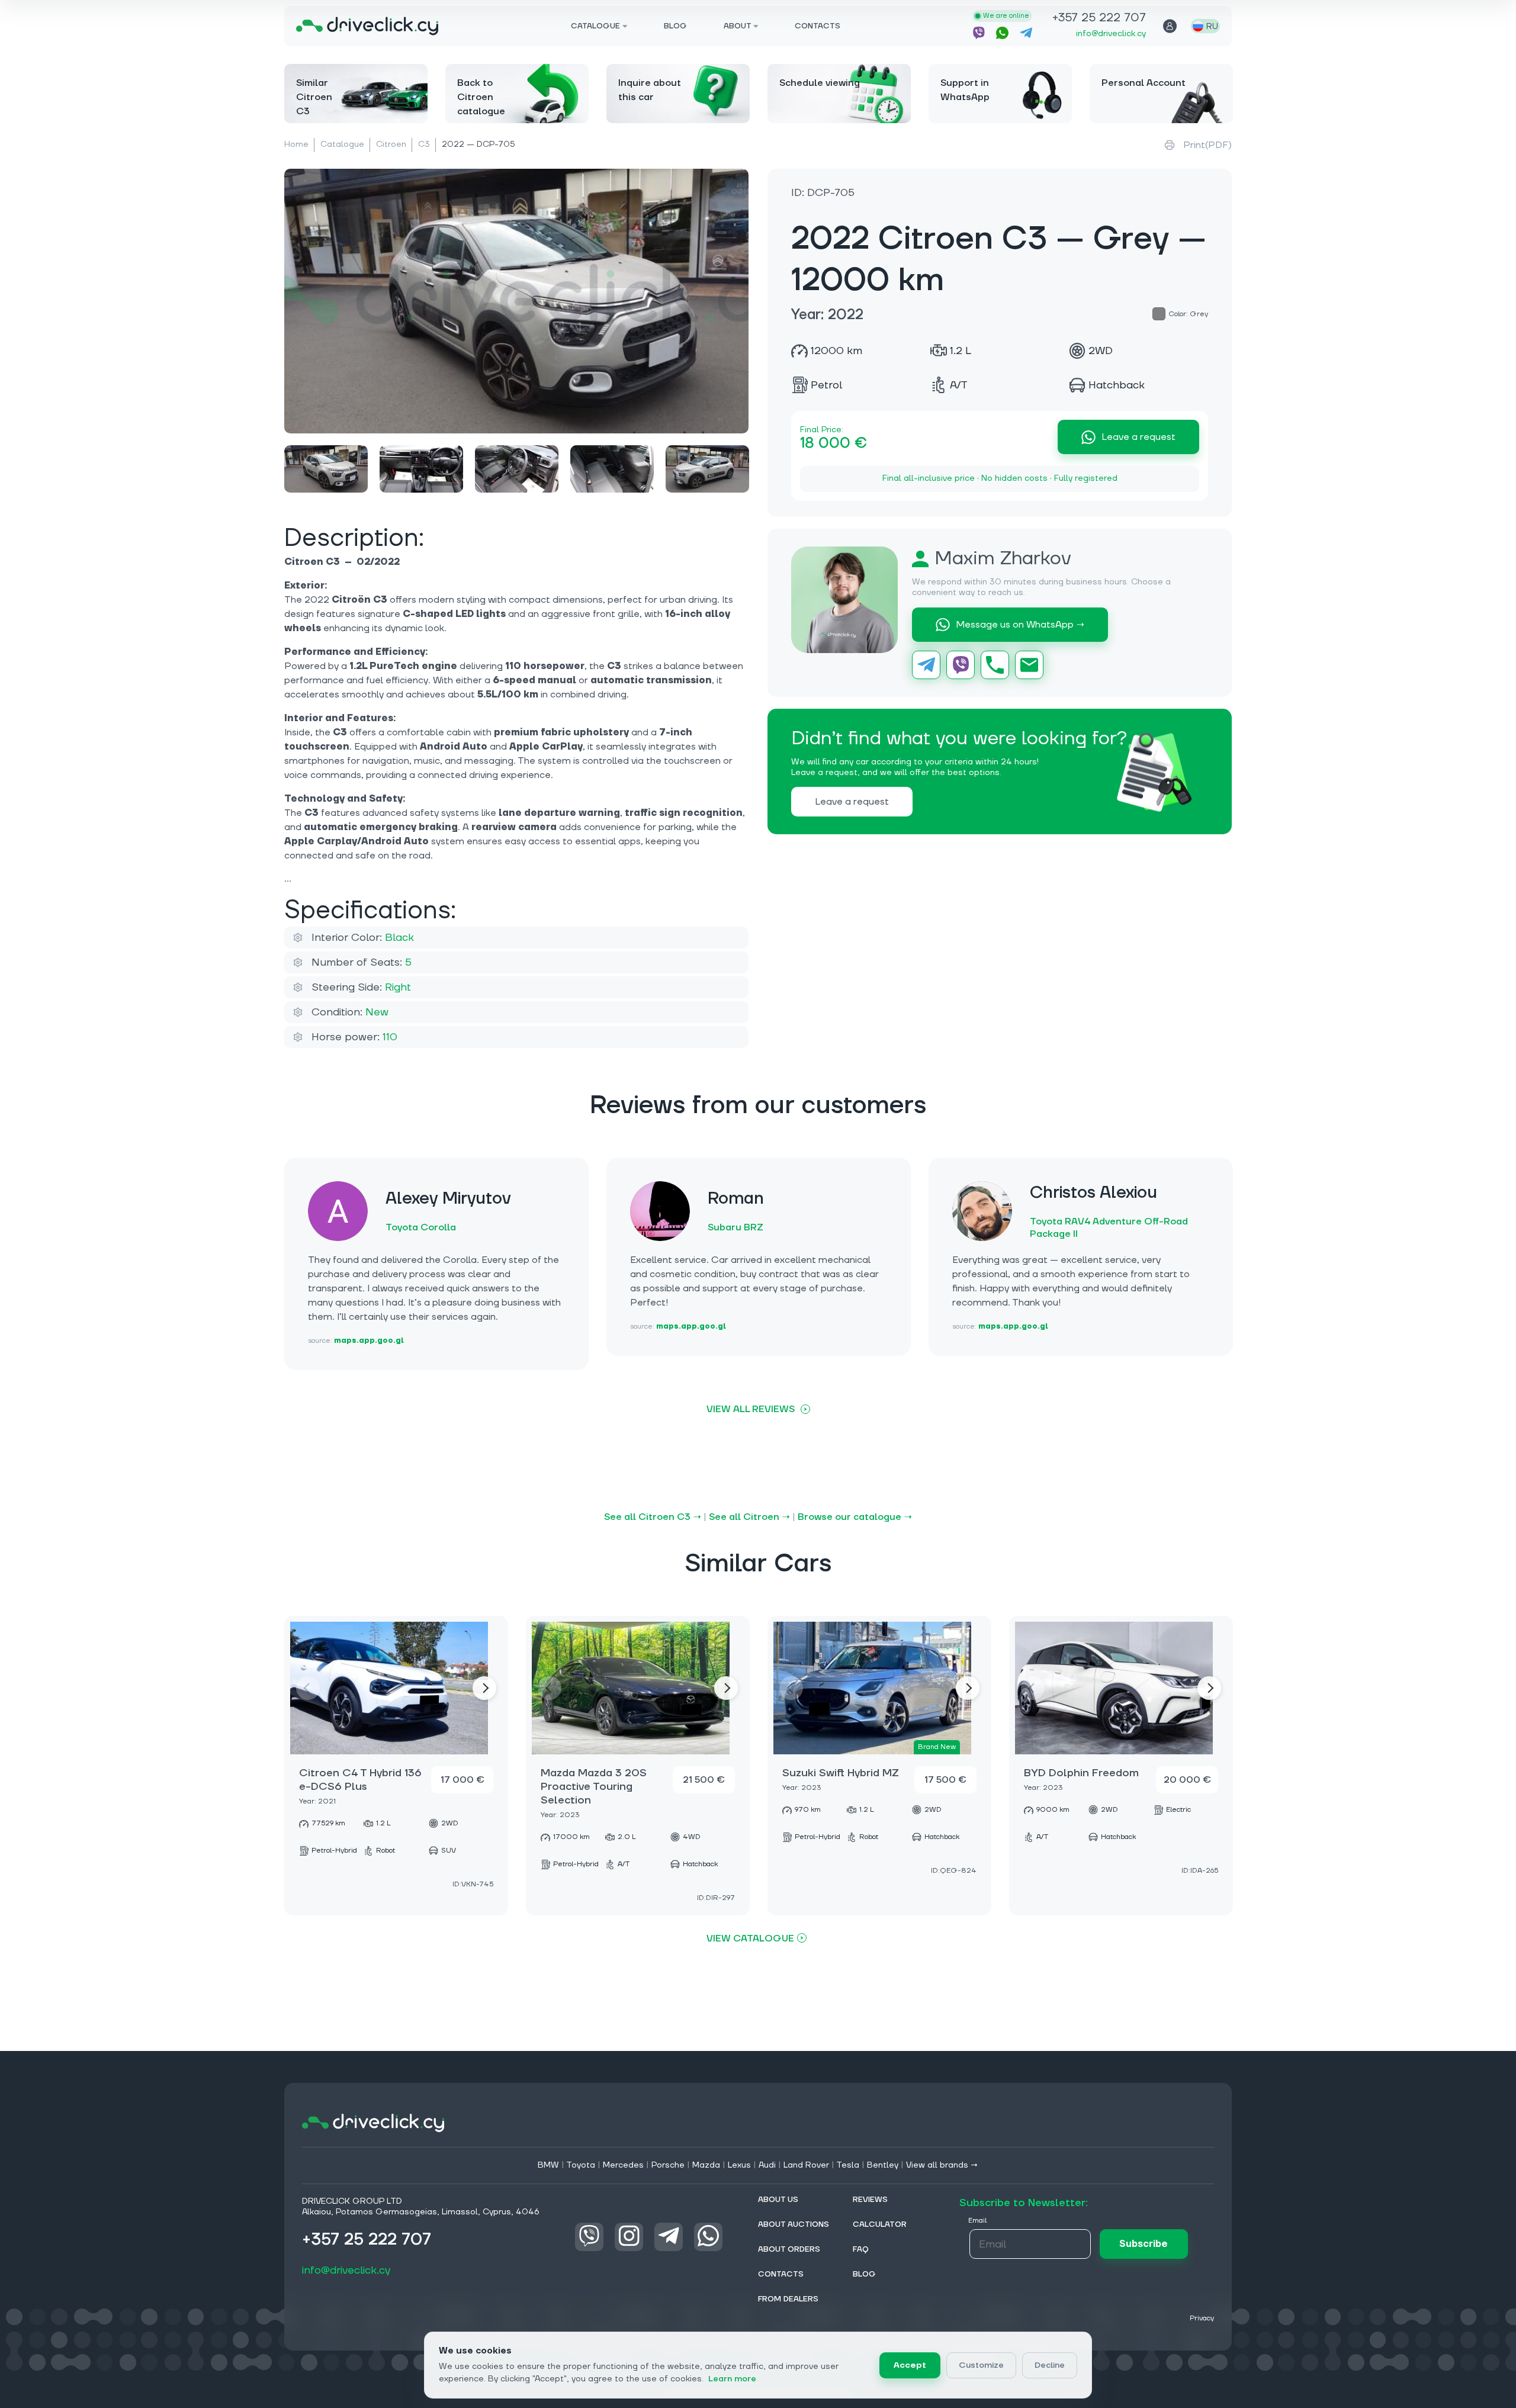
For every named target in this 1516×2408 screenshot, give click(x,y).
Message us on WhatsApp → (1020, 625)
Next (484, 1688)
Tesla (848, 2165)
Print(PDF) (1207, 145)
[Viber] (961, 665)
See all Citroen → (749, 1517)
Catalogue (342, 144)
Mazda (706, 2165)
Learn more (732, 2379)
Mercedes (623, 2165)
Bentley (883, 2165)
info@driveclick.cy (1111, 34)
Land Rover (806, 2165)
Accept (910, 2365)
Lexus (739, 2165)
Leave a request (1138, 437)
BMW (548, 2165)
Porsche (668, 2165)
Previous (308, 1688)
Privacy (1202, 2318)
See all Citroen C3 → (653, 1517)
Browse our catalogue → (855, 1517)
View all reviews (751, 1409)
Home (296, 144)
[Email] (1029, 665)
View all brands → (942, 2165)
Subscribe (1144, 2244)
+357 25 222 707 (1099, 19)
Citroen (391, 144)
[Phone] (995, 665)
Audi (767, 2165)
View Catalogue (750, 1938)
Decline (1050, 2365)
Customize (981, 2365)
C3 (424, 144)
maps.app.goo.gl (369, 1341)
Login (1170, 26)
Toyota (581, 2165)
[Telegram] (926, 665)
